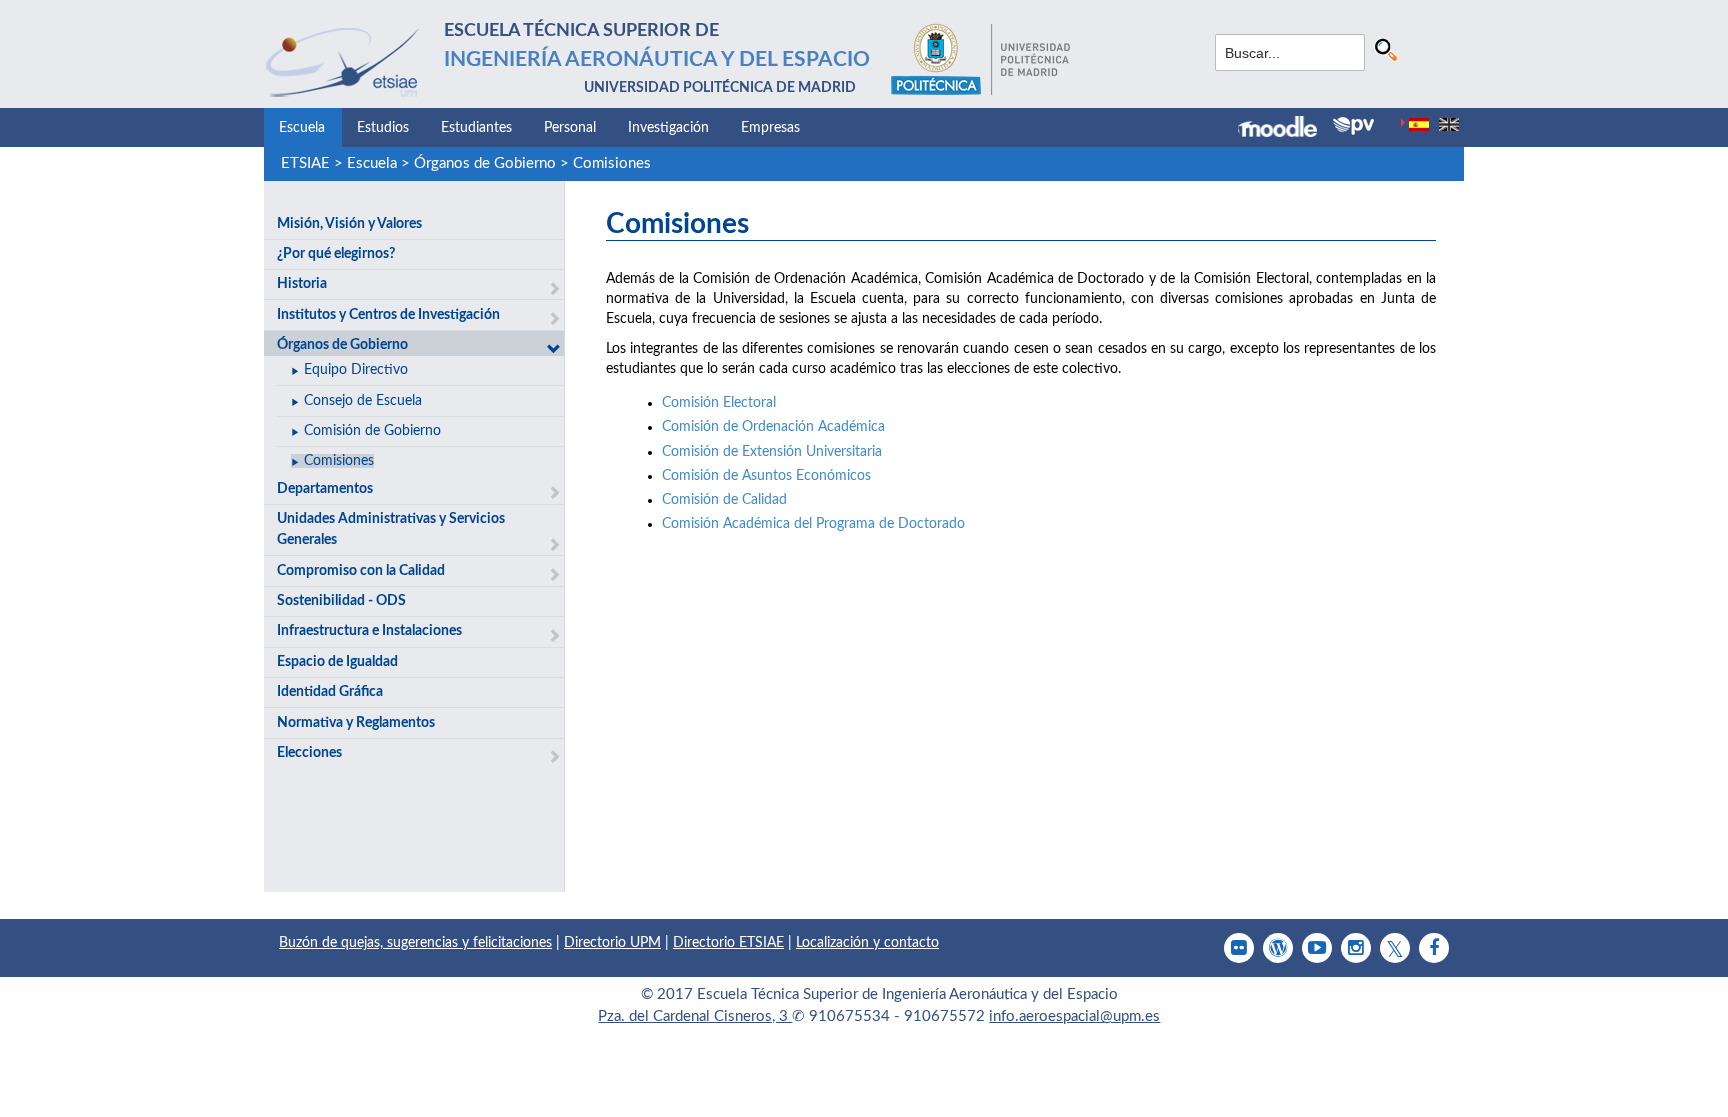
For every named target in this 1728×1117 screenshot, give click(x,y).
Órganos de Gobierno (485, 163)
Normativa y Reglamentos (356, 723)
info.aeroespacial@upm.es (1074, 1016)
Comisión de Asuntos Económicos (766, 476)
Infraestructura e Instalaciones (369, 631)
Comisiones (612, 163)
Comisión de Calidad (724, 500)
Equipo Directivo (356, 370)
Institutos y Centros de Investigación (388, 315)
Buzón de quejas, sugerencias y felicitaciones (415, 943)
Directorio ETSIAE (728, 943)
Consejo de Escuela (363, 401)
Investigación (668, 128)
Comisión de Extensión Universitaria (772, 452)
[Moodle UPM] (1285, 129)
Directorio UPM (612, 943)
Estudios (383, 128)
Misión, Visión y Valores (349, 224)
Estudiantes (476, 128)
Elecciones (309, 753)
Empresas (770, 128)
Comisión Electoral (719, 403)
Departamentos (325, 489)
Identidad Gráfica (330, 692)
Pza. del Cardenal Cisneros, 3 (695, 1016)
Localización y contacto (867, 943)
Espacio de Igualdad (337, 662)
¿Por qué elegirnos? (336, 254)
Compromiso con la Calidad (361, 571)
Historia (302, 284)
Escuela (302, 128)
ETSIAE (305, 163)
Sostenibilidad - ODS (341, 601)
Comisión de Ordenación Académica (773, 427)
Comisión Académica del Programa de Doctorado (813, 524)
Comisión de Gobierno (372, 431)
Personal (570, 128)
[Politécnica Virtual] (1353, 126)
